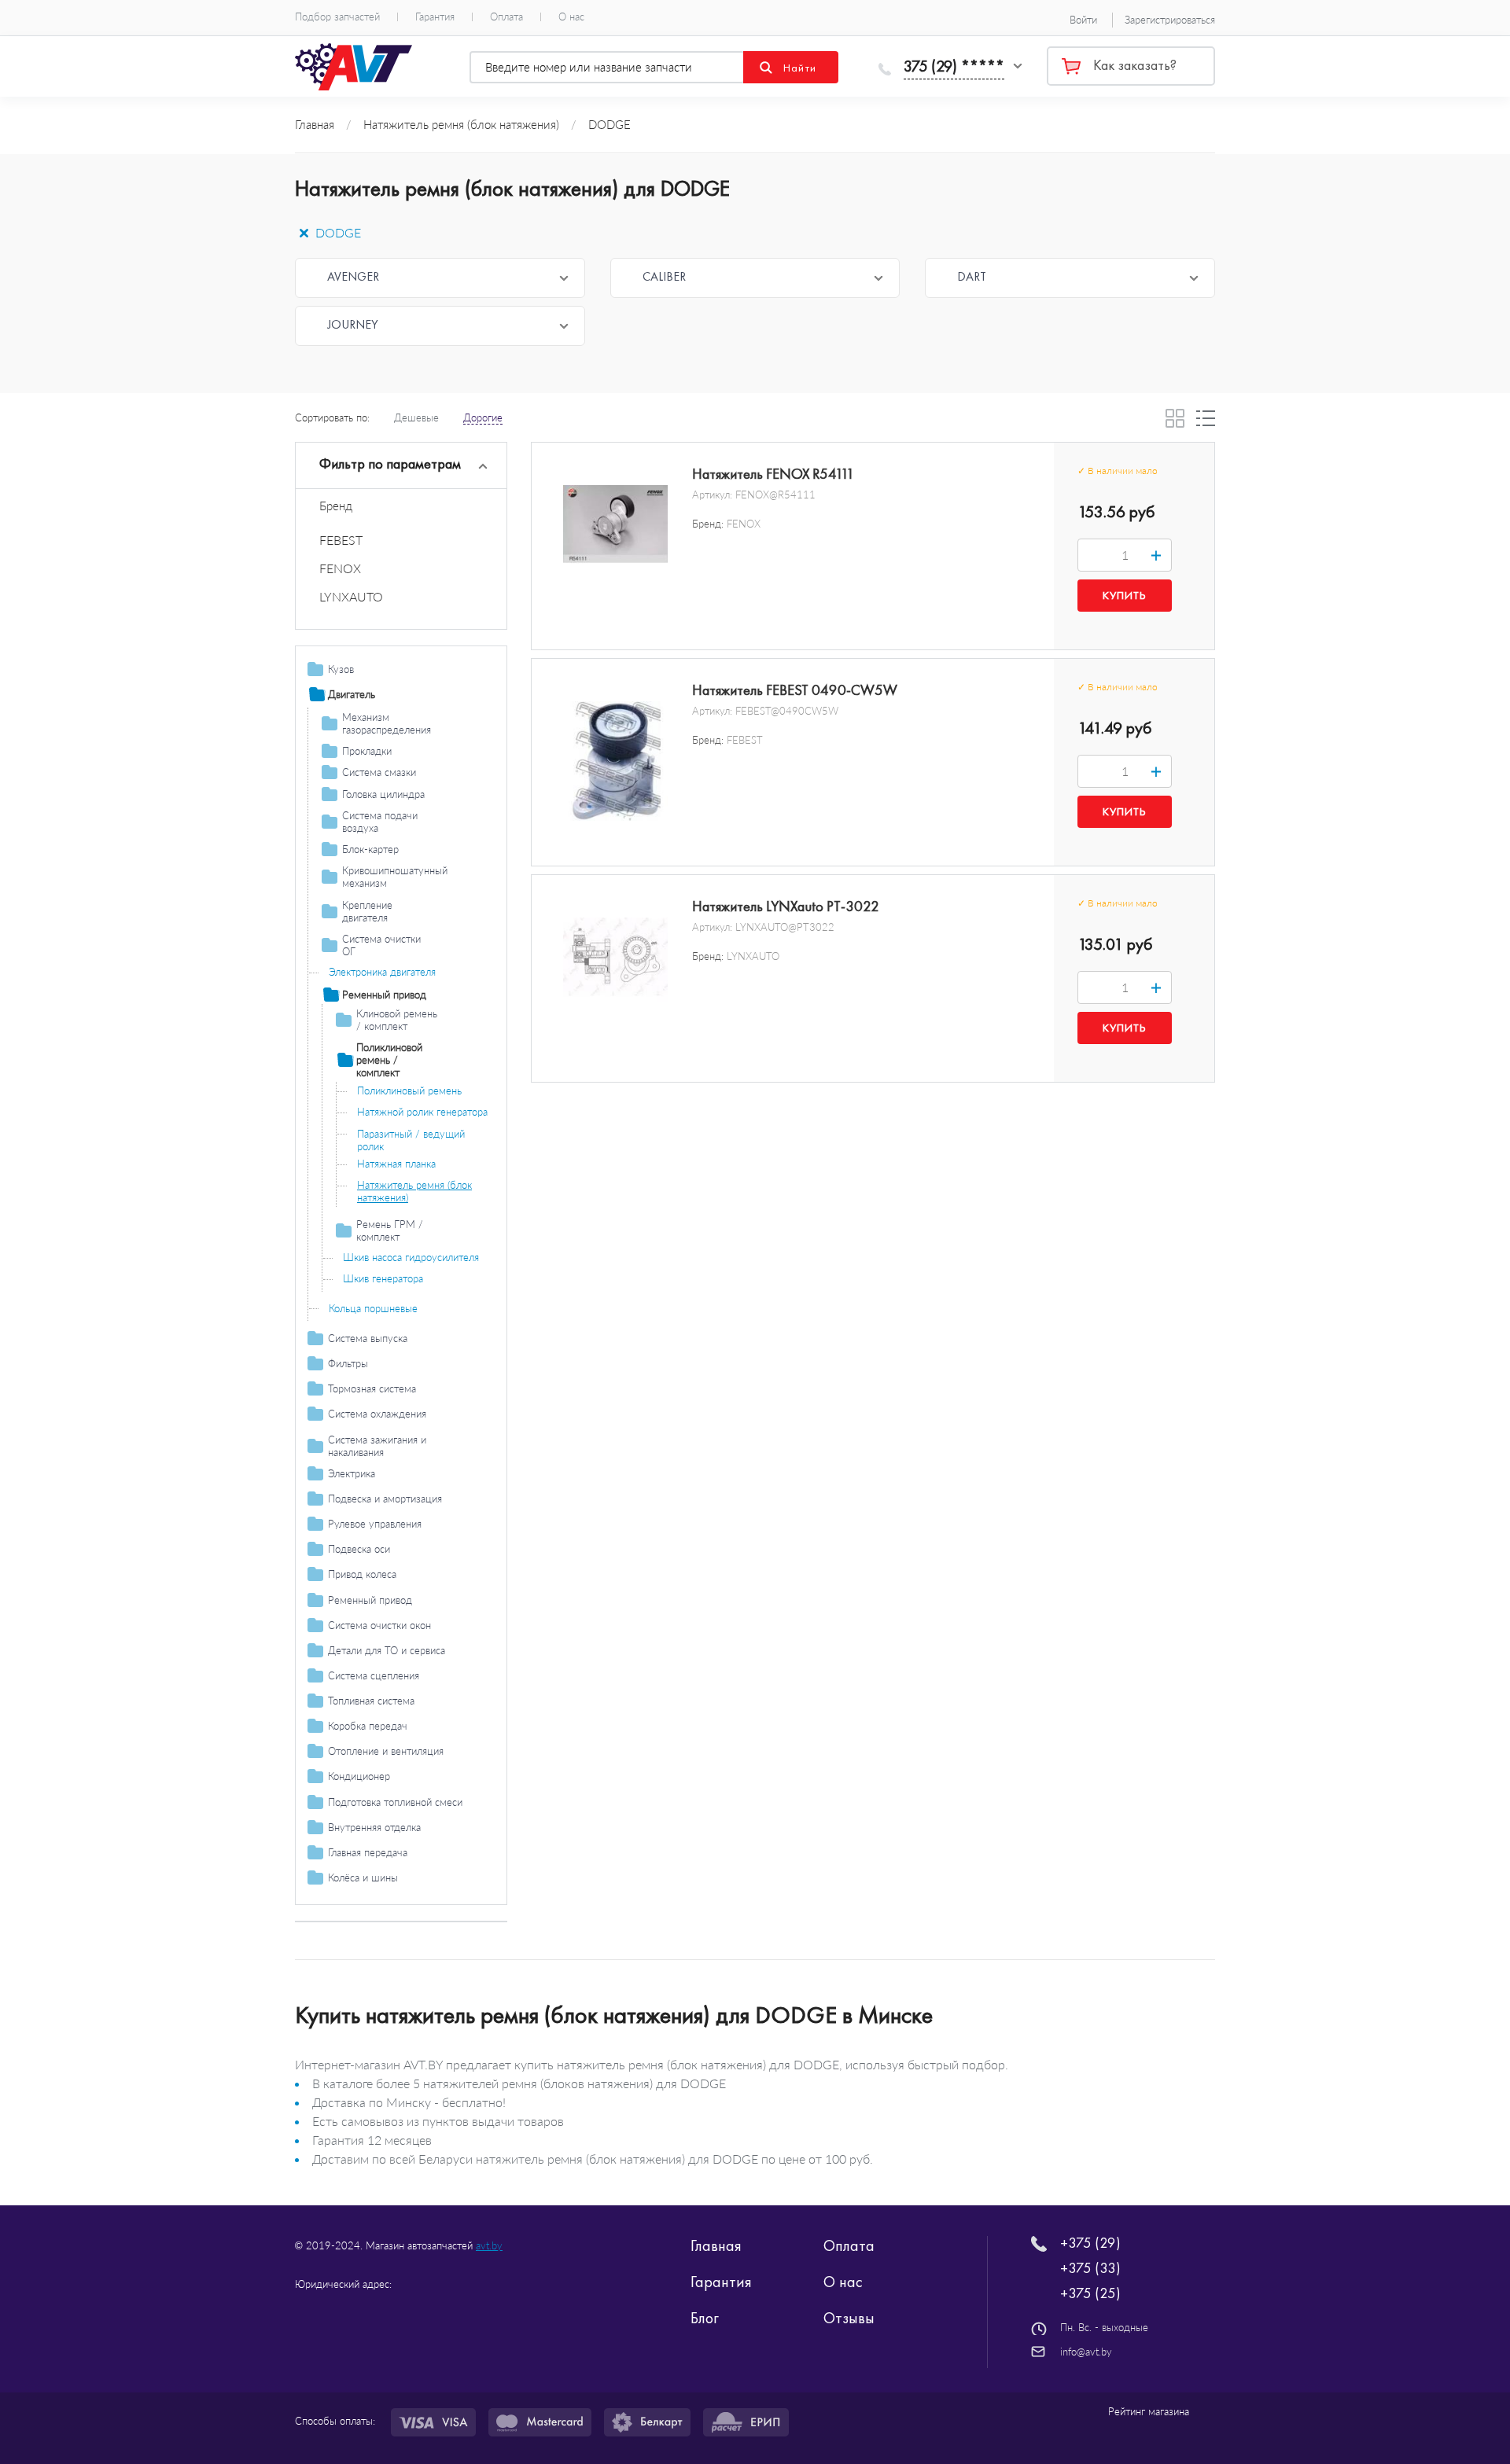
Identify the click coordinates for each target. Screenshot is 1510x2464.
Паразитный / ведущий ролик (411, 1140)
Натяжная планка (396, 1164)
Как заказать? (1135, 65)
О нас (571, 17)
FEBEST (341, 540)
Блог (705, 2318)
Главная (716, 2245)
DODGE (337, 232)
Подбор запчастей (337, 17)
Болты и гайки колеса (378, 1899)
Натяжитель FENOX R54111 (773, 474)
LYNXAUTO (351, 596)
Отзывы (849, 2318)
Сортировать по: (332, 417)
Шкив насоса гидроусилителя (411, 1257)
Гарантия (435, 17)
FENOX (340, 568)
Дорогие (483, 417)
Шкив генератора (383, 1278)
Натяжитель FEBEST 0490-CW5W (795, 690)
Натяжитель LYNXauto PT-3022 (786, 907)
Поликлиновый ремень (409, 1090)
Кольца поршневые (373, 1308)
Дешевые (416, 417)
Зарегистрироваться (1170, 20)
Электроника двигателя (382, 972)
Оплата (506, 17)
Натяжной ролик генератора (422, 1112)
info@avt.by (1086, 2352)
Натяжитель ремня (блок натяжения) (414, 1191)
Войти (1083, 20)
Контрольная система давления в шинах (404, 1927)
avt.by (489, 2245)
